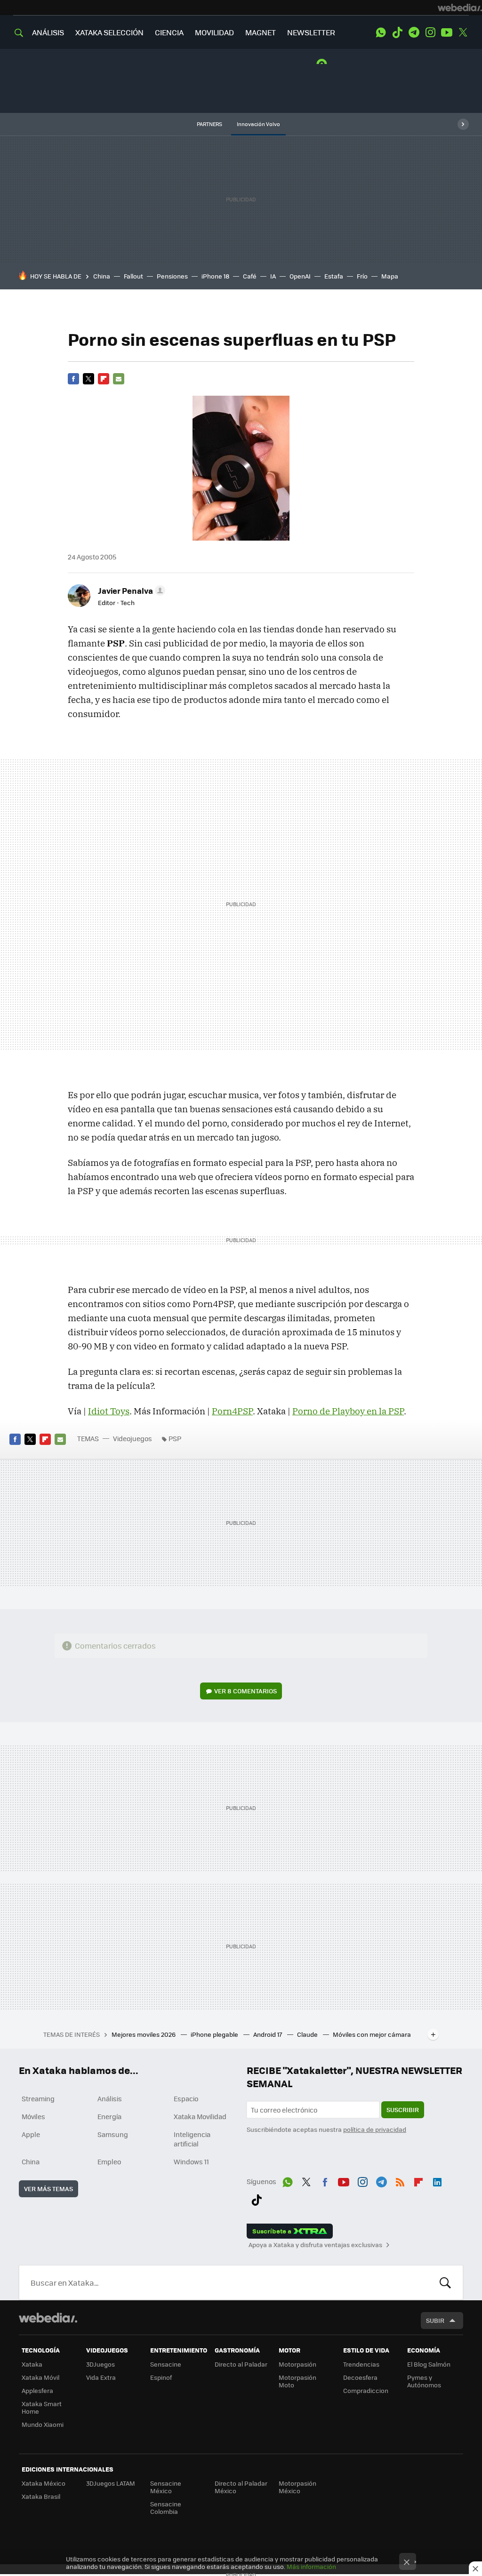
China (102, 276)
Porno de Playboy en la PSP (348, 1411)
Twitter (463, 32)
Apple (31, 2134)
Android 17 (268, 2034)
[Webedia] (460, 8)
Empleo (109, 2161)
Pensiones (172, 276)
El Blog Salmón (429, 2364)
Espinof (161, 2377)
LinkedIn (437, 2180)
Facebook (73, 379)
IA (273, 276)
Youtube (447, 32)
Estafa (334, 276)
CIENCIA (169, 32)
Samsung (113, 2134)
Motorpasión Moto (297, 2381)
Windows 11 (191, 2161)
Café (250, 276)
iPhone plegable (215, 2034)
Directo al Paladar (241, 2364)
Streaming (38, 2098)
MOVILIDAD (214, 32)
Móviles (33, 2116)
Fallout (133, 276)
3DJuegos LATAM (111, 2483)
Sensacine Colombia (166, 2508)
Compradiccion (366, 2390)
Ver (245, 1691)
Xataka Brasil (41, 2496)
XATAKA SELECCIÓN (109, 32)
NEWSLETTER (311, 32)
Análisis (110, 2098)
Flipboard (104, 379)
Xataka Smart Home (42, 2407)
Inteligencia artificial (192, 2139)
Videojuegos (133, 1438)
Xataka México (44, 2483)
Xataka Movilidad (200, 2116)
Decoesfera (360, 2377)
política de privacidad (375, 2129)
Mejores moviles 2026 (144, 2034)
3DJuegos (100, 2364)
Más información (311, 2566)
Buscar (445, 2282)
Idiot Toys (109, 1411)
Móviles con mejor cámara (372, 2034)
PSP (175, 1438)
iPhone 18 (215, 276)
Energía (109, 2116)
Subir (435, 2320)
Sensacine (166, 2364)
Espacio (186, 2098)
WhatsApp (381, 32)
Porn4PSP (232, 1411)
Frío (362, 276)
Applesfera (37, 2390)
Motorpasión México (297, 2487)
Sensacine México (166, 2487)
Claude (308, 2034)
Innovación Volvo (258, 124)
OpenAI (300, 276)
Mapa (390, 276)
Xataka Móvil (40, 2377)
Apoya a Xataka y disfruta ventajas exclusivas (315, 2245)
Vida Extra (101, 2377)
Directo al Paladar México (241, 2487)
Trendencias (361, 2364)
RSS (400, 2180)
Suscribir (403, 2109)
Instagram (430, 32)
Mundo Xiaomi (43, 2424)
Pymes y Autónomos (424, 2381)
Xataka (32, 2364)
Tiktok (397, 32)
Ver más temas (48, 2189)
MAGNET (261, 32)
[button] (130, 590)
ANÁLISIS (48, 32)
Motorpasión (297, 2364)
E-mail (119, 379)
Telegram (414, 32)
